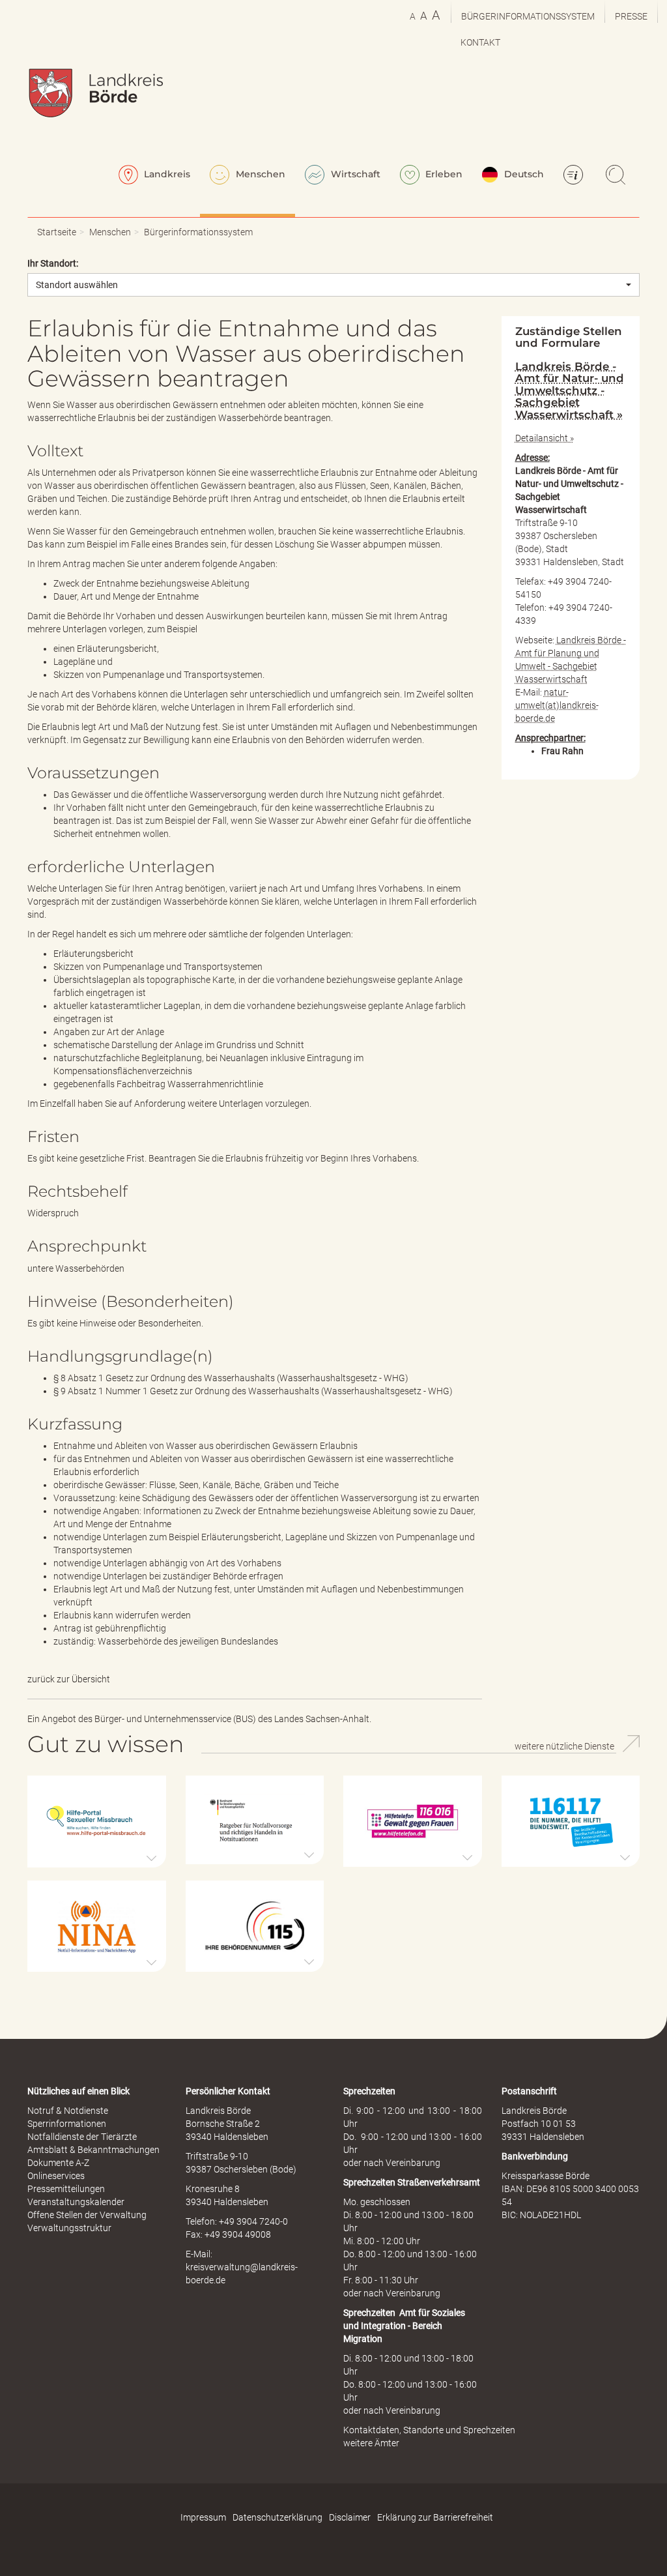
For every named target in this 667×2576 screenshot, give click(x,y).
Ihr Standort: (53, 263)
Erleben (443, 174)
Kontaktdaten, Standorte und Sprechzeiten (429, 2430)
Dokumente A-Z (58, 2163)
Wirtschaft (354, 174)
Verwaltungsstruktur (69, 2228)
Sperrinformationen (67, 2124)
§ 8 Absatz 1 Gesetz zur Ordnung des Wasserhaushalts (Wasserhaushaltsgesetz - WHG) (231, 1378)
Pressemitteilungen (66, 2189)
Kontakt (480, 42)
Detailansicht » (545, 438)
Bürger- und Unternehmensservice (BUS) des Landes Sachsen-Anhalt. (233, 1719)
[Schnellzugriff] (575, 176)
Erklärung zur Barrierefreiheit (435, 2517)
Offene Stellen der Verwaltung (87, 2215)
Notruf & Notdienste (68, 2111)
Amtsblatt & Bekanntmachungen (93, 2150)
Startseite (57, 232)
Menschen (259, 174)
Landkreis (166, 174)
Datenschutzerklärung (277, 2517)
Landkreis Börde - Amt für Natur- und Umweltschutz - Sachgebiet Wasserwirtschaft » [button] (570, 390)
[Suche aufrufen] (617, 176)
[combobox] (333, 285)
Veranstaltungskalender (76, 2202)
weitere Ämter (371, 2443)
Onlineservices (56, 2176)
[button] (97, 1822)
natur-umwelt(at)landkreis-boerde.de (557, 705)
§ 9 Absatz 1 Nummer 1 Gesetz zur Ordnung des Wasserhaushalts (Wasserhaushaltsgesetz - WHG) (253, 1391)
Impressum (203, 2517)
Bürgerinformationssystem (528, 16)
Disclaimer (350, 2517)
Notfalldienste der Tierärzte (82, 2137)
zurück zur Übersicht (69, 1679)
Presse (631, 16)
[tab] (571, 390)
